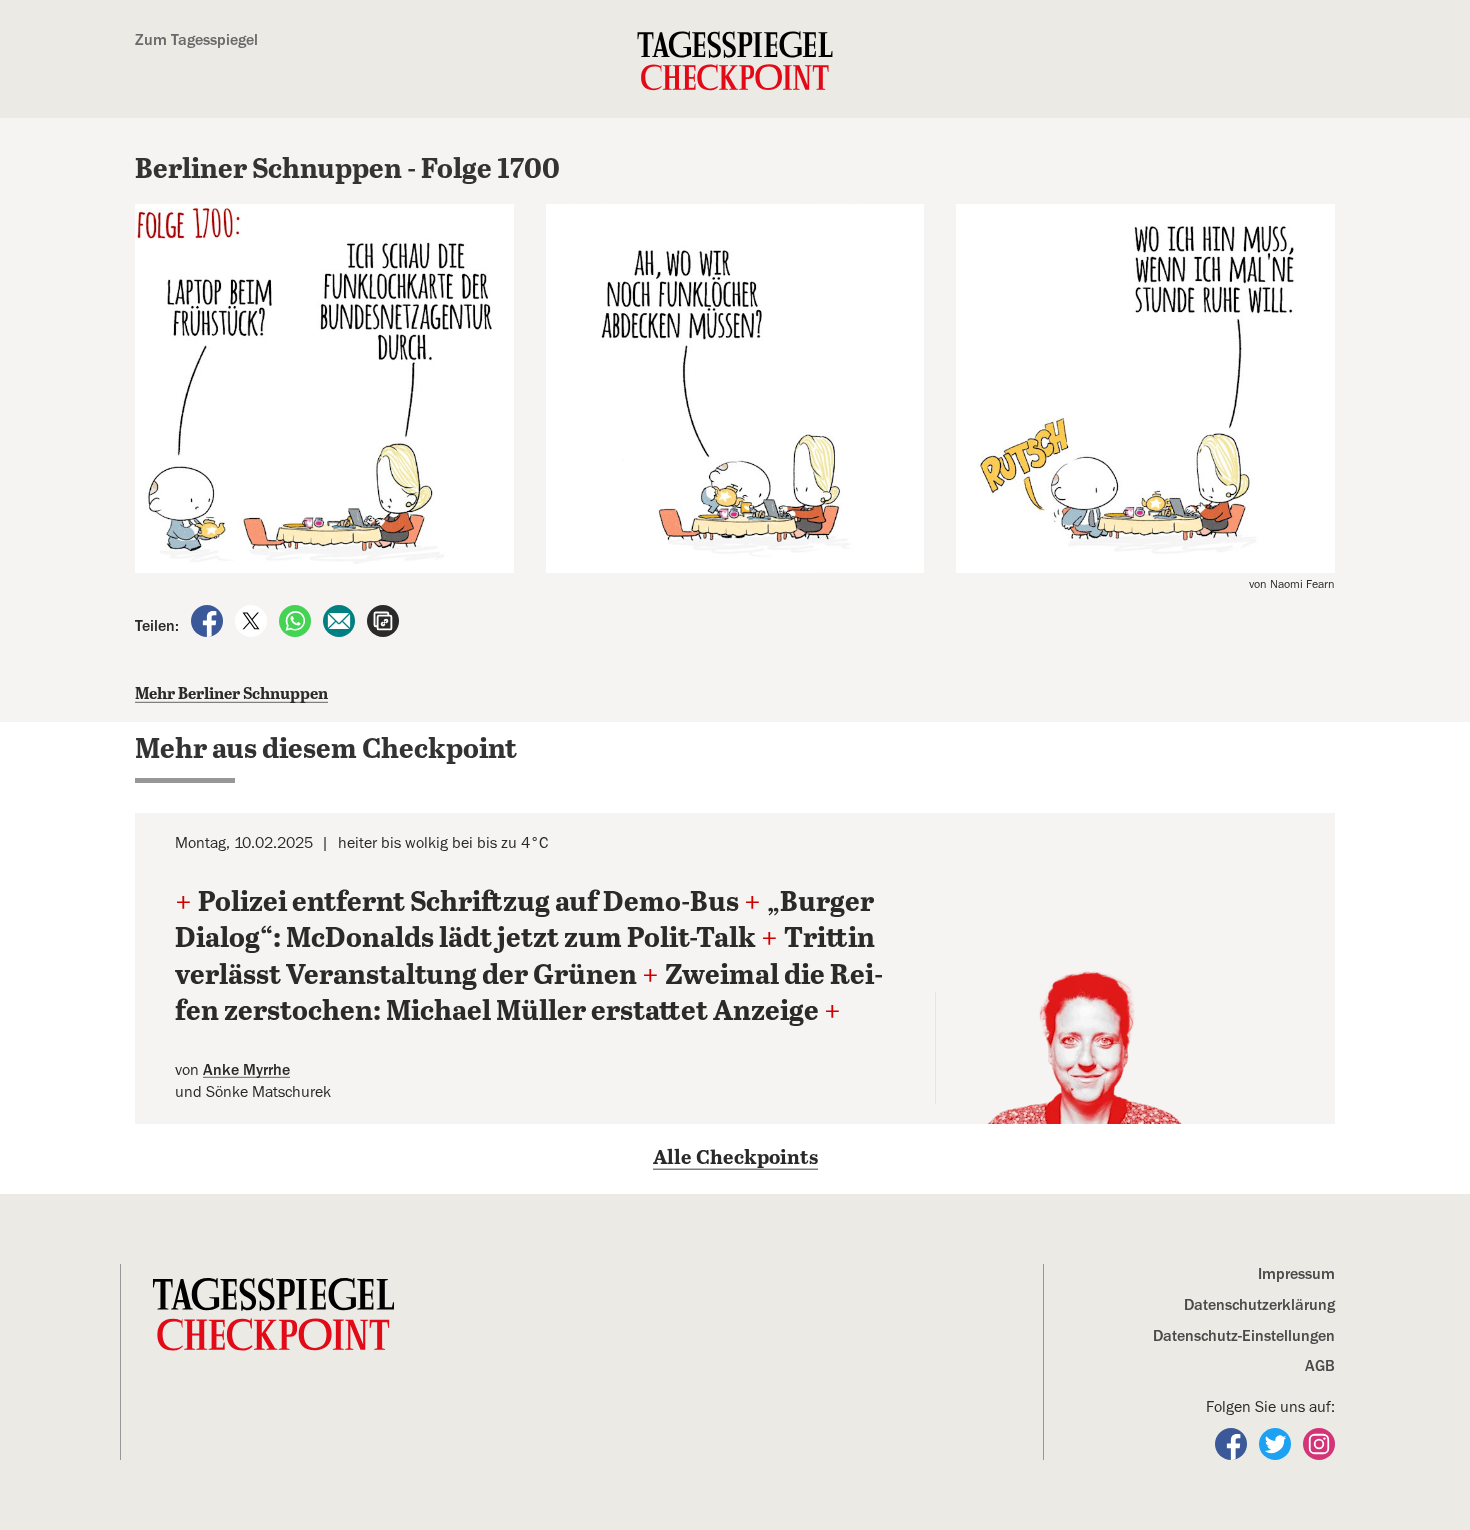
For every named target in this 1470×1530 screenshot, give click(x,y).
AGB (1320, 1366)
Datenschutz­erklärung (1259, 1305)
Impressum (1296, 1274)
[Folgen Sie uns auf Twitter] (1277, 1443)
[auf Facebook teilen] (209, 620)
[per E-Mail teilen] (341, 620)
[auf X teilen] (253, 620)
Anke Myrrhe (246, 1070)
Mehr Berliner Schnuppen (231, 694)
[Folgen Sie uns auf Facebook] (1233, 1443)
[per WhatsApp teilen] (297, 620)
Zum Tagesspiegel (196, 40)
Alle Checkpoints (735, 1158)
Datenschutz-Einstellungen (1244, 1336)
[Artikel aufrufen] (383, 620)
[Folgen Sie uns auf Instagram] (1319, 1443)
